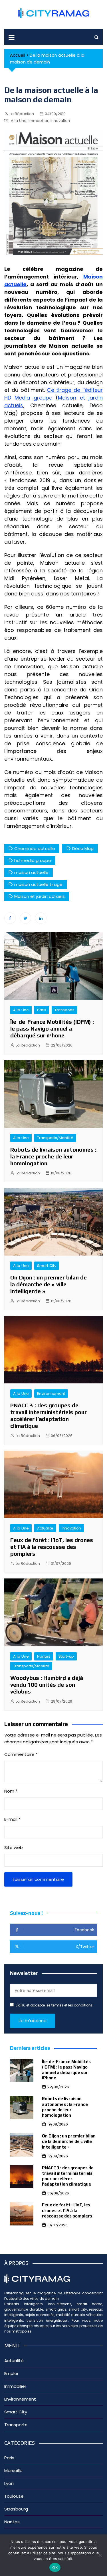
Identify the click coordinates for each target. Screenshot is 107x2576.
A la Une (19, 121)
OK (55, 2567)
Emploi (11, 2373)
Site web (14, 1847)
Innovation (60, 121)
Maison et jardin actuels (40, 896)
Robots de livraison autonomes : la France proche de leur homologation (53, 1156)
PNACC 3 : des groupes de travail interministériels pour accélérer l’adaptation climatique (49, 1415)
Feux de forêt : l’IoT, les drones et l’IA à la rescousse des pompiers (52, 1547)
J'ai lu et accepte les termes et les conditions (54, 2005)
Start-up (66, 1656)
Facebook (10, 918)
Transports (64, 1010)
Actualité (45, 1528)
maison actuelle (31, 872)
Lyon (9, 2483)
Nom (11, 1791)
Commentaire (21, 1754)
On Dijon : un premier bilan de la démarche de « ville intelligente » (49, 1284)
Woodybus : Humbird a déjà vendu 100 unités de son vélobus (47, 1685)
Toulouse (14, 2496)
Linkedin (41, 918)
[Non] (100, 2555)
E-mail (12, 1819)
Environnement (51, 1394)
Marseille (13, 2470)
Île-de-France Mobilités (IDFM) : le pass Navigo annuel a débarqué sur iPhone (52, 1028)
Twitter (25, 918)
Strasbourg (16, 2509)
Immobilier (39, 121)
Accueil (18, 55)
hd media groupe (33, 860)
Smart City (47, 1266)
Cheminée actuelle (35, 848)
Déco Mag (83, 848)
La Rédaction (22, 114)
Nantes (44, 1656)
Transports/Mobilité (55, 1138)
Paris (42, 1010)
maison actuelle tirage (38, 884)
